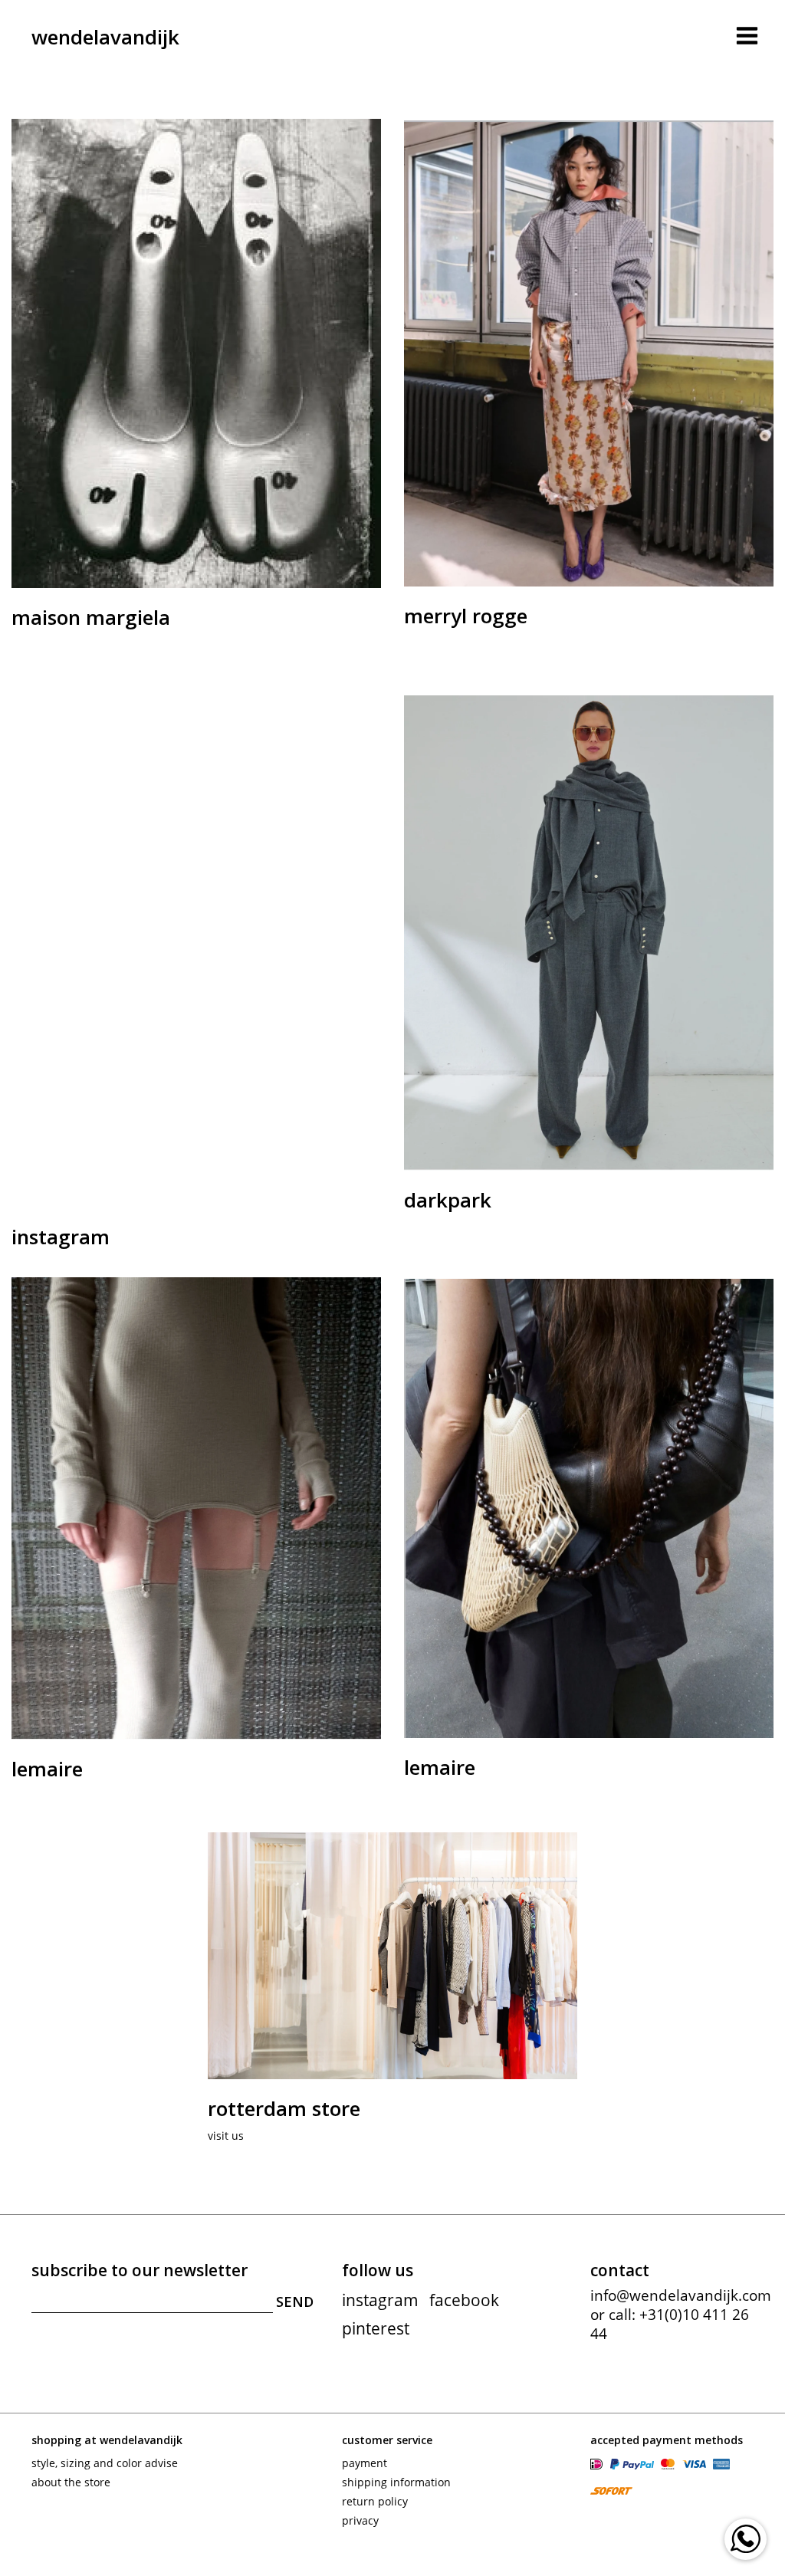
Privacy (360, 2520)
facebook (464, 2300)
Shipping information (396, 2482)
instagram (380, 2300)
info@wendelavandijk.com (681, 2295)
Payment (365, 2463)
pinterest (376, 2328)
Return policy (375, 2501)
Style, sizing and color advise (105, 2463)
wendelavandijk (105, 37)
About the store (71, 2482)
